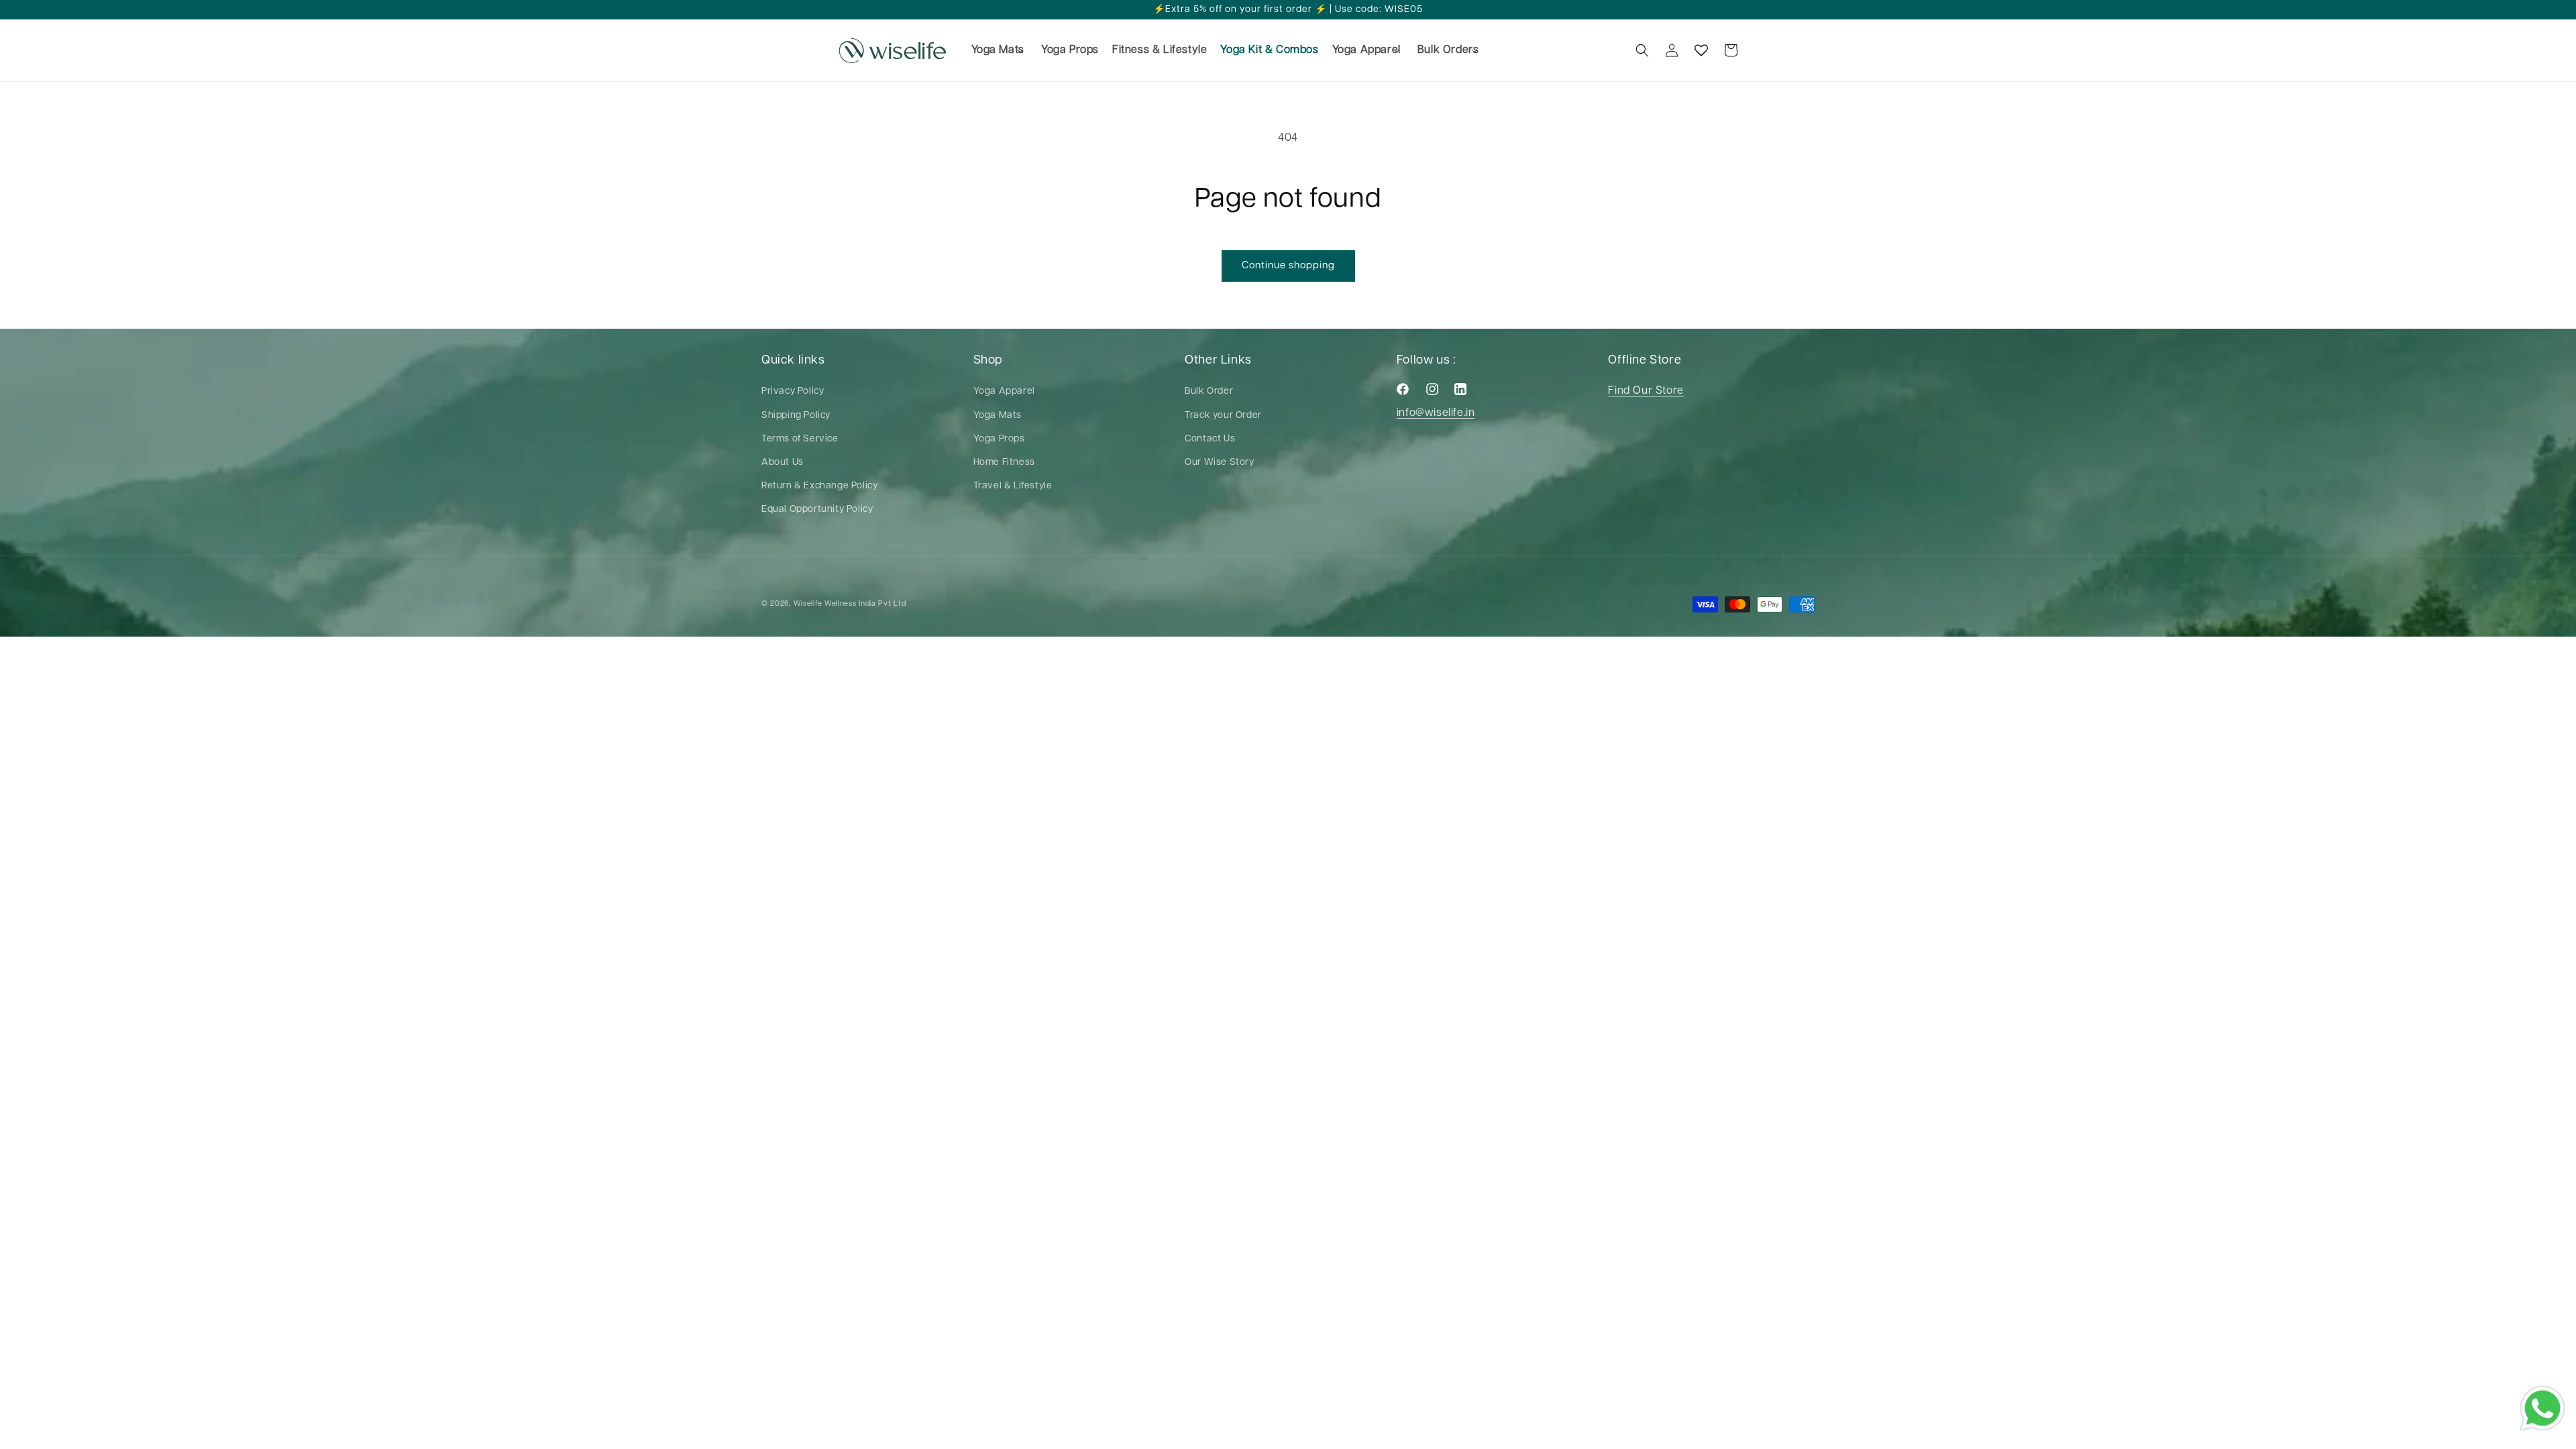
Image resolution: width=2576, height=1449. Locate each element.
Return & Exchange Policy (819, 486)
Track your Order (1223, 415)
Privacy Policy (793, 391)
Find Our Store (1646, 391)
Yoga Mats (998, 415)
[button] (997, 51)
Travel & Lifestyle (1013, 486)
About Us (783, 462)
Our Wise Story (1219, 462)
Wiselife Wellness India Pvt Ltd (850, 603)
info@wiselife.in (1436, 413)
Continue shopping (1288, 265)
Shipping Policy (796, 415)
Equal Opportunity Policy (817, 509)
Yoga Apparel (1004, 391)
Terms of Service (800, 439)
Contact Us (1210, 439)
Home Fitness (1004, 462)
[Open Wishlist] (1701, 50)
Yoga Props (999, 439)
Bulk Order (1209, 391)
